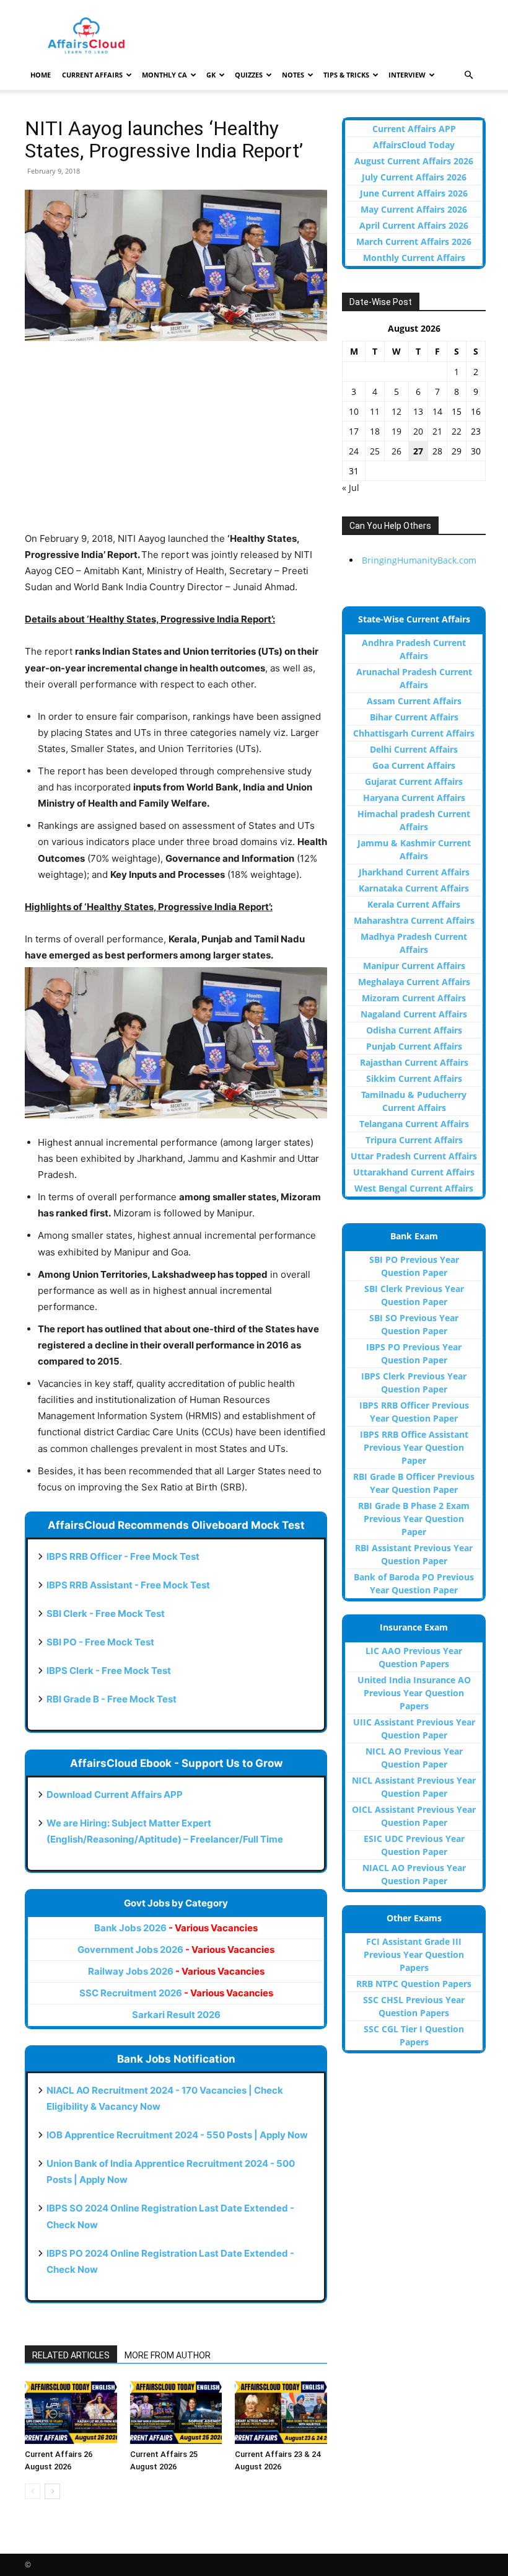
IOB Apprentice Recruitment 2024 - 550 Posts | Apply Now (177, 2135)
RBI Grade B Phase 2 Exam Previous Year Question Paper (414, 1519)
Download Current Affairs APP (115, 1795)
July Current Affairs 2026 (414, 177)
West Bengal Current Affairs (414, 1188)
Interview (407, 75)
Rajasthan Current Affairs (414, 1062)
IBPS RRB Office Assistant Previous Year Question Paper (414, 1447)
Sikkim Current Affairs (414, 1078)
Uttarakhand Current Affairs (414, 1172)
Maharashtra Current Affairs (414, 920)
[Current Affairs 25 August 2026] (176, 2412)
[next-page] (52, 2491)
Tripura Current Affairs (414, 1140)
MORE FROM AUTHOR (168, 2355)
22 (457, 431)
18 (375, 431)
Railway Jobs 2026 (176, 1971)
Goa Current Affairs (414, 765)
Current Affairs (92, 75)
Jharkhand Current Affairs (414, 872)
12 (396, 411)
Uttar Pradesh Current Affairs (414, 1156)
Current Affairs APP (414, 129)
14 (437, 411)
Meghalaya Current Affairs (414, 982)
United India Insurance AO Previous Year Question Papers (414, 1693)
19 (396, 431)
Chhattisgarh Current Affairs (414, 733)
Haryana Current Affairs (414, 798)
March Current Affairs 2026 (414, 241)
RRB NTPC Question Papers (414, 1984)
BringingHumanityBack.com (419, 560)
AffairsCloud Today (414, 145)
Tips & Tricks (346, 75)
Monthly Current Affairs (414, 258)
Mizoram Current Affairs (414, 998)
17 (354, 431)
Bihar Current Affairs (414, 717)
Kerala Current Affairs (414, 904)
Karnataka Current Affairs (414, 888)
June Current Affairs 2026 (414, 193)
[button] (468, 75)
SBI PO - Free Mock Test (100, 1642)
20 (418, 431)
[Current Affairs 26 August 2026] (71, 2412)
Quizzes (249, 75)
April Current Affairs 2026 (414, 225)
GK (211, 75)
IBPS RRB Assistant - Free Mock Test (128, 1585)
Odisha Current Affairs (414, 1030)
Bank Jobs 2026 (176, 1928)
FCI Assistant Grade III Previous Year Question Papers (414, 1954)
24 (354, 451)
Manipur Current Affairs (414, 966)
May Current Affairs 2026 (414, 209)
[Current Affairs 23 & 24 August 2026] (281, 2412)
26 (396, 451)
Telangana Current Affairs (414, 1124)
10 (354, 411)
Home (41, 75)
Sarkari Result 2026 (176, 2015)
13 (418, 411)
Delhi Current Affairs (414, 749)
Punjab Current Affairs (414, 1046)
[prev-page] (33, 2491)
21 (437, 431)
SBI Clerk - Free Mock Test (106, 1613)
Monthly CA (164, 75)
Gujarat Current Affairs (414, 781)
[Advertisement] (176, 444)
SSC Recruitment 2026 (176, 1993)
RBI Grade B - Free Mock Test (112, 1699)
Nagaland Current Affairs (414, 1014)
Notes (293, 75)
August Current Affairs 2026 (414, 161)
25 (375, 451)
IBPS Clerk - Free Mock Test (109, 1671)
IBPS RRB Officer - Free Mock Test (123, 1556)
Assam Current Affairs (414, 701)
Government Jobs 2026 (176, 1950)
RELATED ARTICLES (71, 2355)
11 (375, 411)
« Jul (351, 488)
